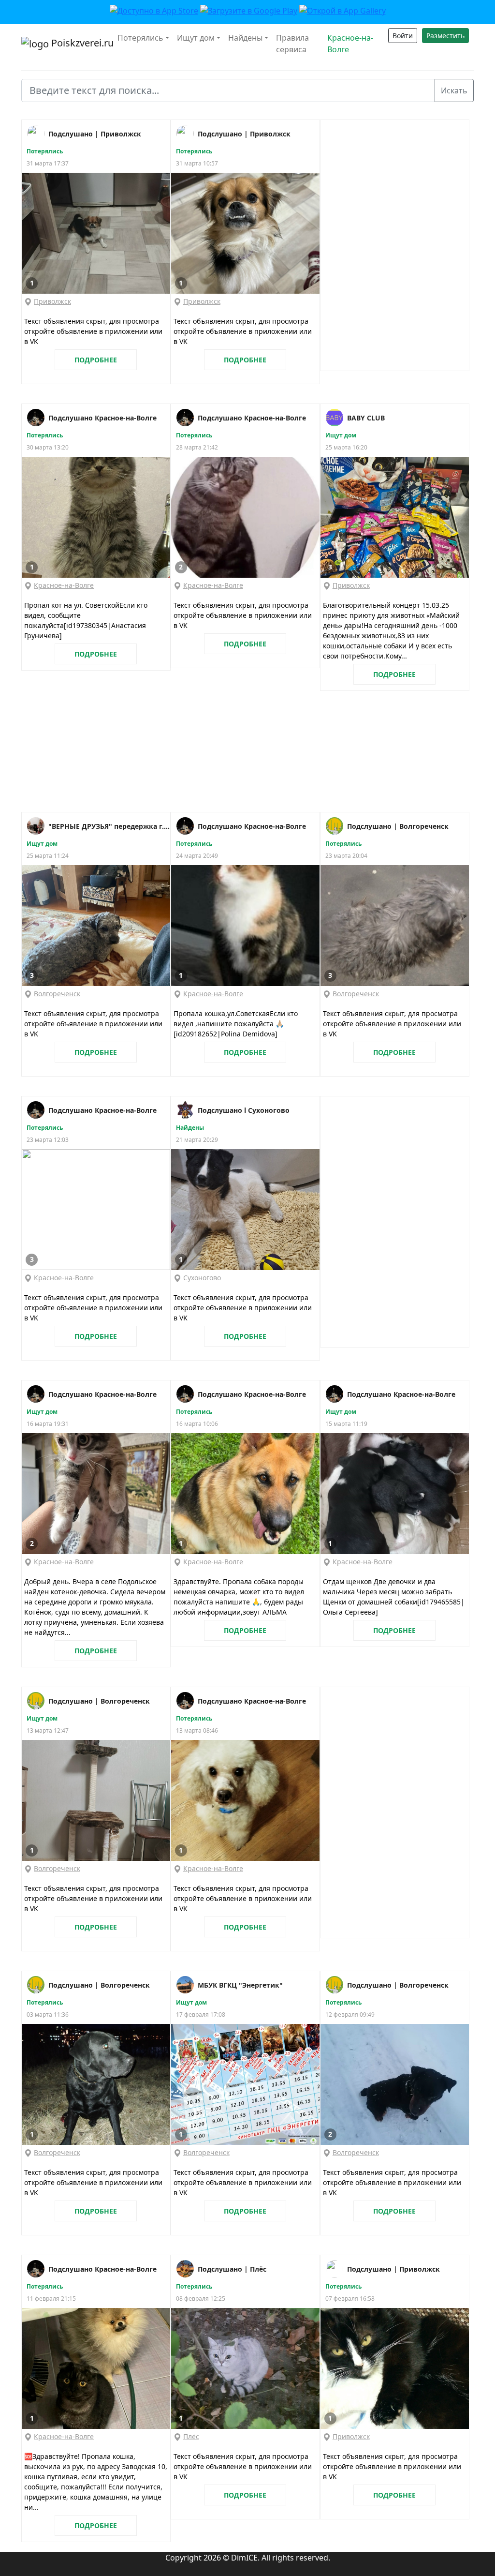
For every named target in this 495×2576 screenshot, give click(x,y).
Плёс (191, 2436)
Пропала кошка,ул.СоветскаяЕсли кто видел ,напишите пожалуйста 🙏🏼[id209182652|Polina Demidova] (236, 1024)
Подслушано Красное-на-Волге (102, 418)
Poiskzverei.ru (77, 43)
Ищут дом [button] (196, 38)
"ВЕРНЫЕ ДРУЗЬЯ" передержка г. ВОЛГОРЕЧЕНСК (109, 826)
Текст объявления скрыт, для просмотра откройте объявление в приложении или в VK (93, 331)
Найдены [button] (245, 38)
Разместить (445, 36)
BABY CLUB (366, 418)
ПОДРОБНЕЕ (96, 360)
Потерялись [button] (140, 38)
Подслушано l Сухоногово (244, 1110)
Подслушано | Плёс (232, 2269)
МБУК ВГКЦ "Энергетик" (240, 1985)
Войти (403, 36)
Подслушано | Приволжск (95, 134)
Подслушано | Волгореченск (398, 826)
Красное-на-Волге (350, 44)
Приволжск (52, 301)
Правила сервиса (292, 44)
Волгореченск (57, 994)
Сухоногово (202, 1278)
